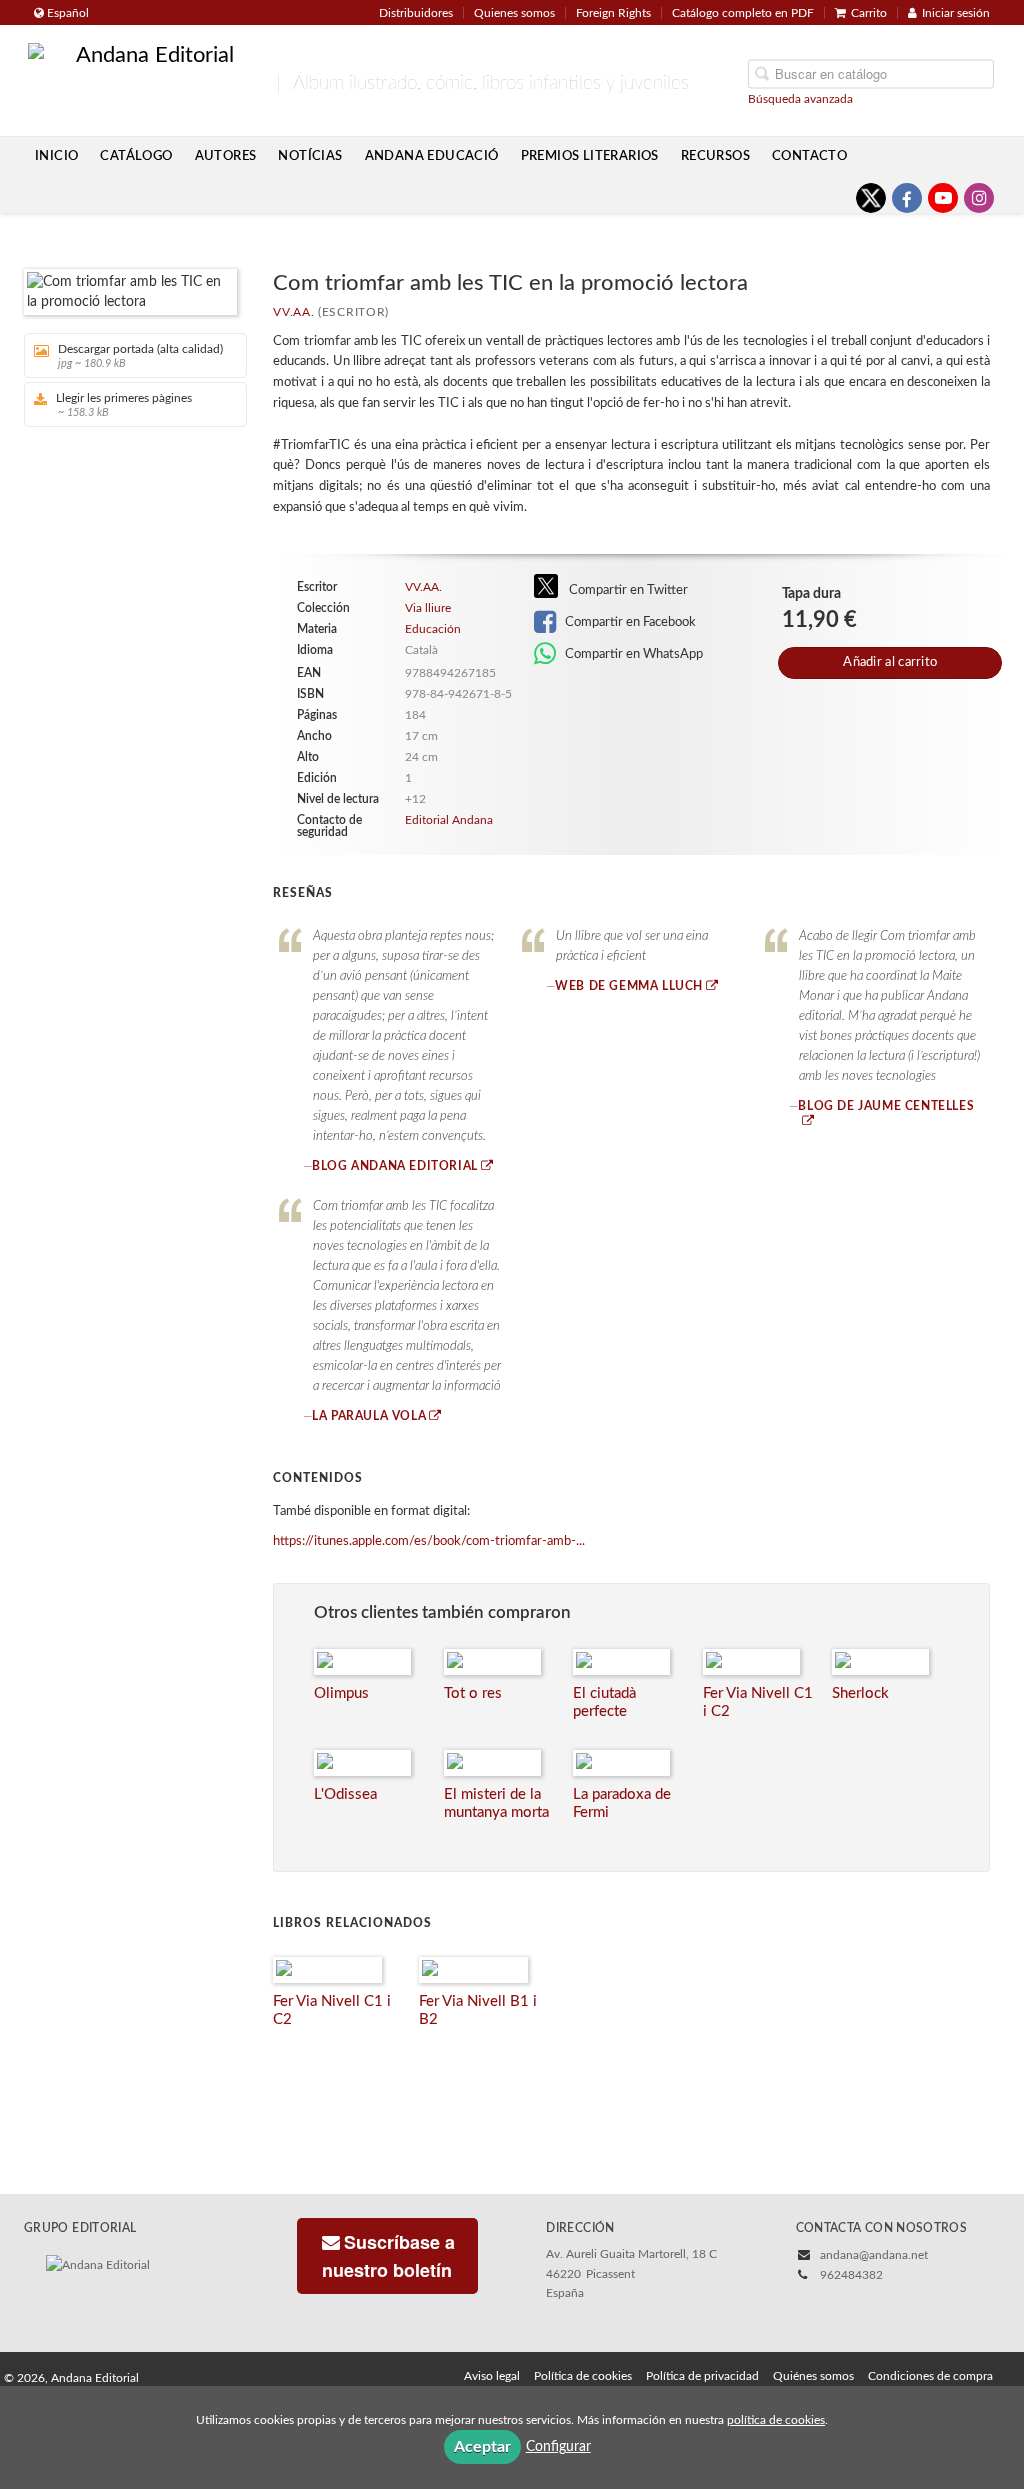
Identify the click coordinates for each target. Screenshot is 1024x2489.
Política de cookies (583, 2376)
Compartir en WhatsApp (632, 654)
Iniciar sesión (956, 13)
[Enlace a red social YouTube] (943, 198)
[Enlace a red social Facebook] (907, 198)
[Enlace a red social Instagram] (979, 198)
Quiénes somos (813, 2376)
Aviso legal (492, 2376)
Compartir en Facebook (629, 622)
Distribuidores (416, 13)
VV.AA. (293, 312)
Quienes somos (514, 13)
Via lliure (428, 608)
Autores (226, 156)
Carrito (869, 13)
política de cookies (776, 2420)
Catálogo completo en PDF (743, 13)
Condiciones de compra (930, 2376)
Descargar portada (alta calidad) (140, 356)
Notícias (310, 156)
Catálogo (136, 156)
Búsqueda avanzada (800, 98)
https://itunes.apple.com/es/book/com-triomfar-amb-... (429, 1541)
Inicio (56, 156)
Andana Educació (432, 156)
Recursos (715, 156)
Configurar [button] (558, 2447)
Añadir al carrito (890, 662)
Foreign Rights (613, 13)
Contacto (809, 156)
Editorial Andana (449, 820)
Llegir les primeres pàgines (124, 405)
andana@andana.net (874, 2255)
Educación (433, 629)
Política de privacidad (702, 2376)
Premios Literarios (590, 156)
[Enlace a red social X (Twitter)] (871, 198)
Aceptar (482, 2447)
